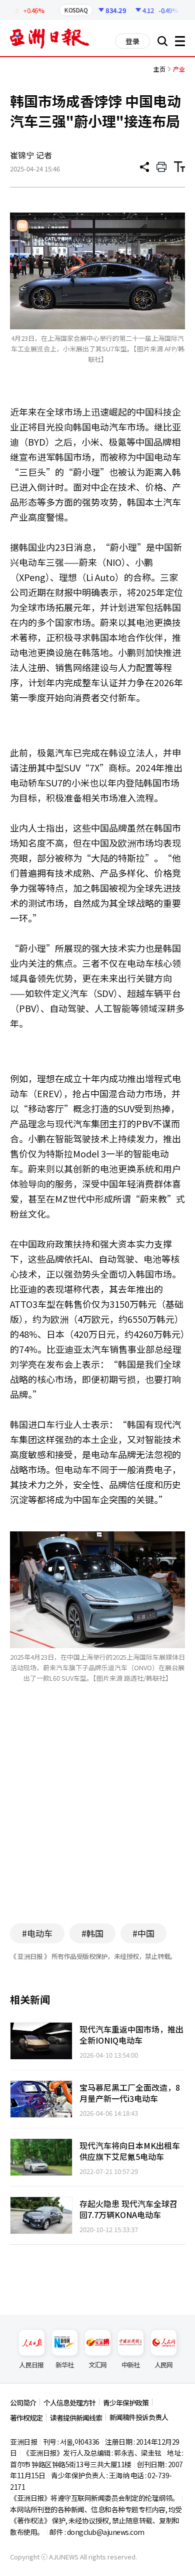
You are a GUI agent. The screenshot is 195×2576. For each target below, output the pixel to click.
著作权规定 (26, 2418)
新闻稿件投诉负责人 (139, 2417)
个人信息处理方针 (69, 2403)
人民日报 (31, 2365)
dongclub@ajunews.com (106, 2532)
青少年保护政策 (126, 2403)
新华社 (65, 2365)
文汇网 (98, 2365)
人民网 (164, 2365)
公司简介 (23, 2403)
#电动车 (37, 1933)
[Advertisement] (97, 1818)
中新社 (131, 2365)
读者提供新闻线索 (76, 2418)
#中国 (143, 1933)
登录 (132, 41)
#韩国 (92, 1933)
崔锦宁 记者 (31, 155)
